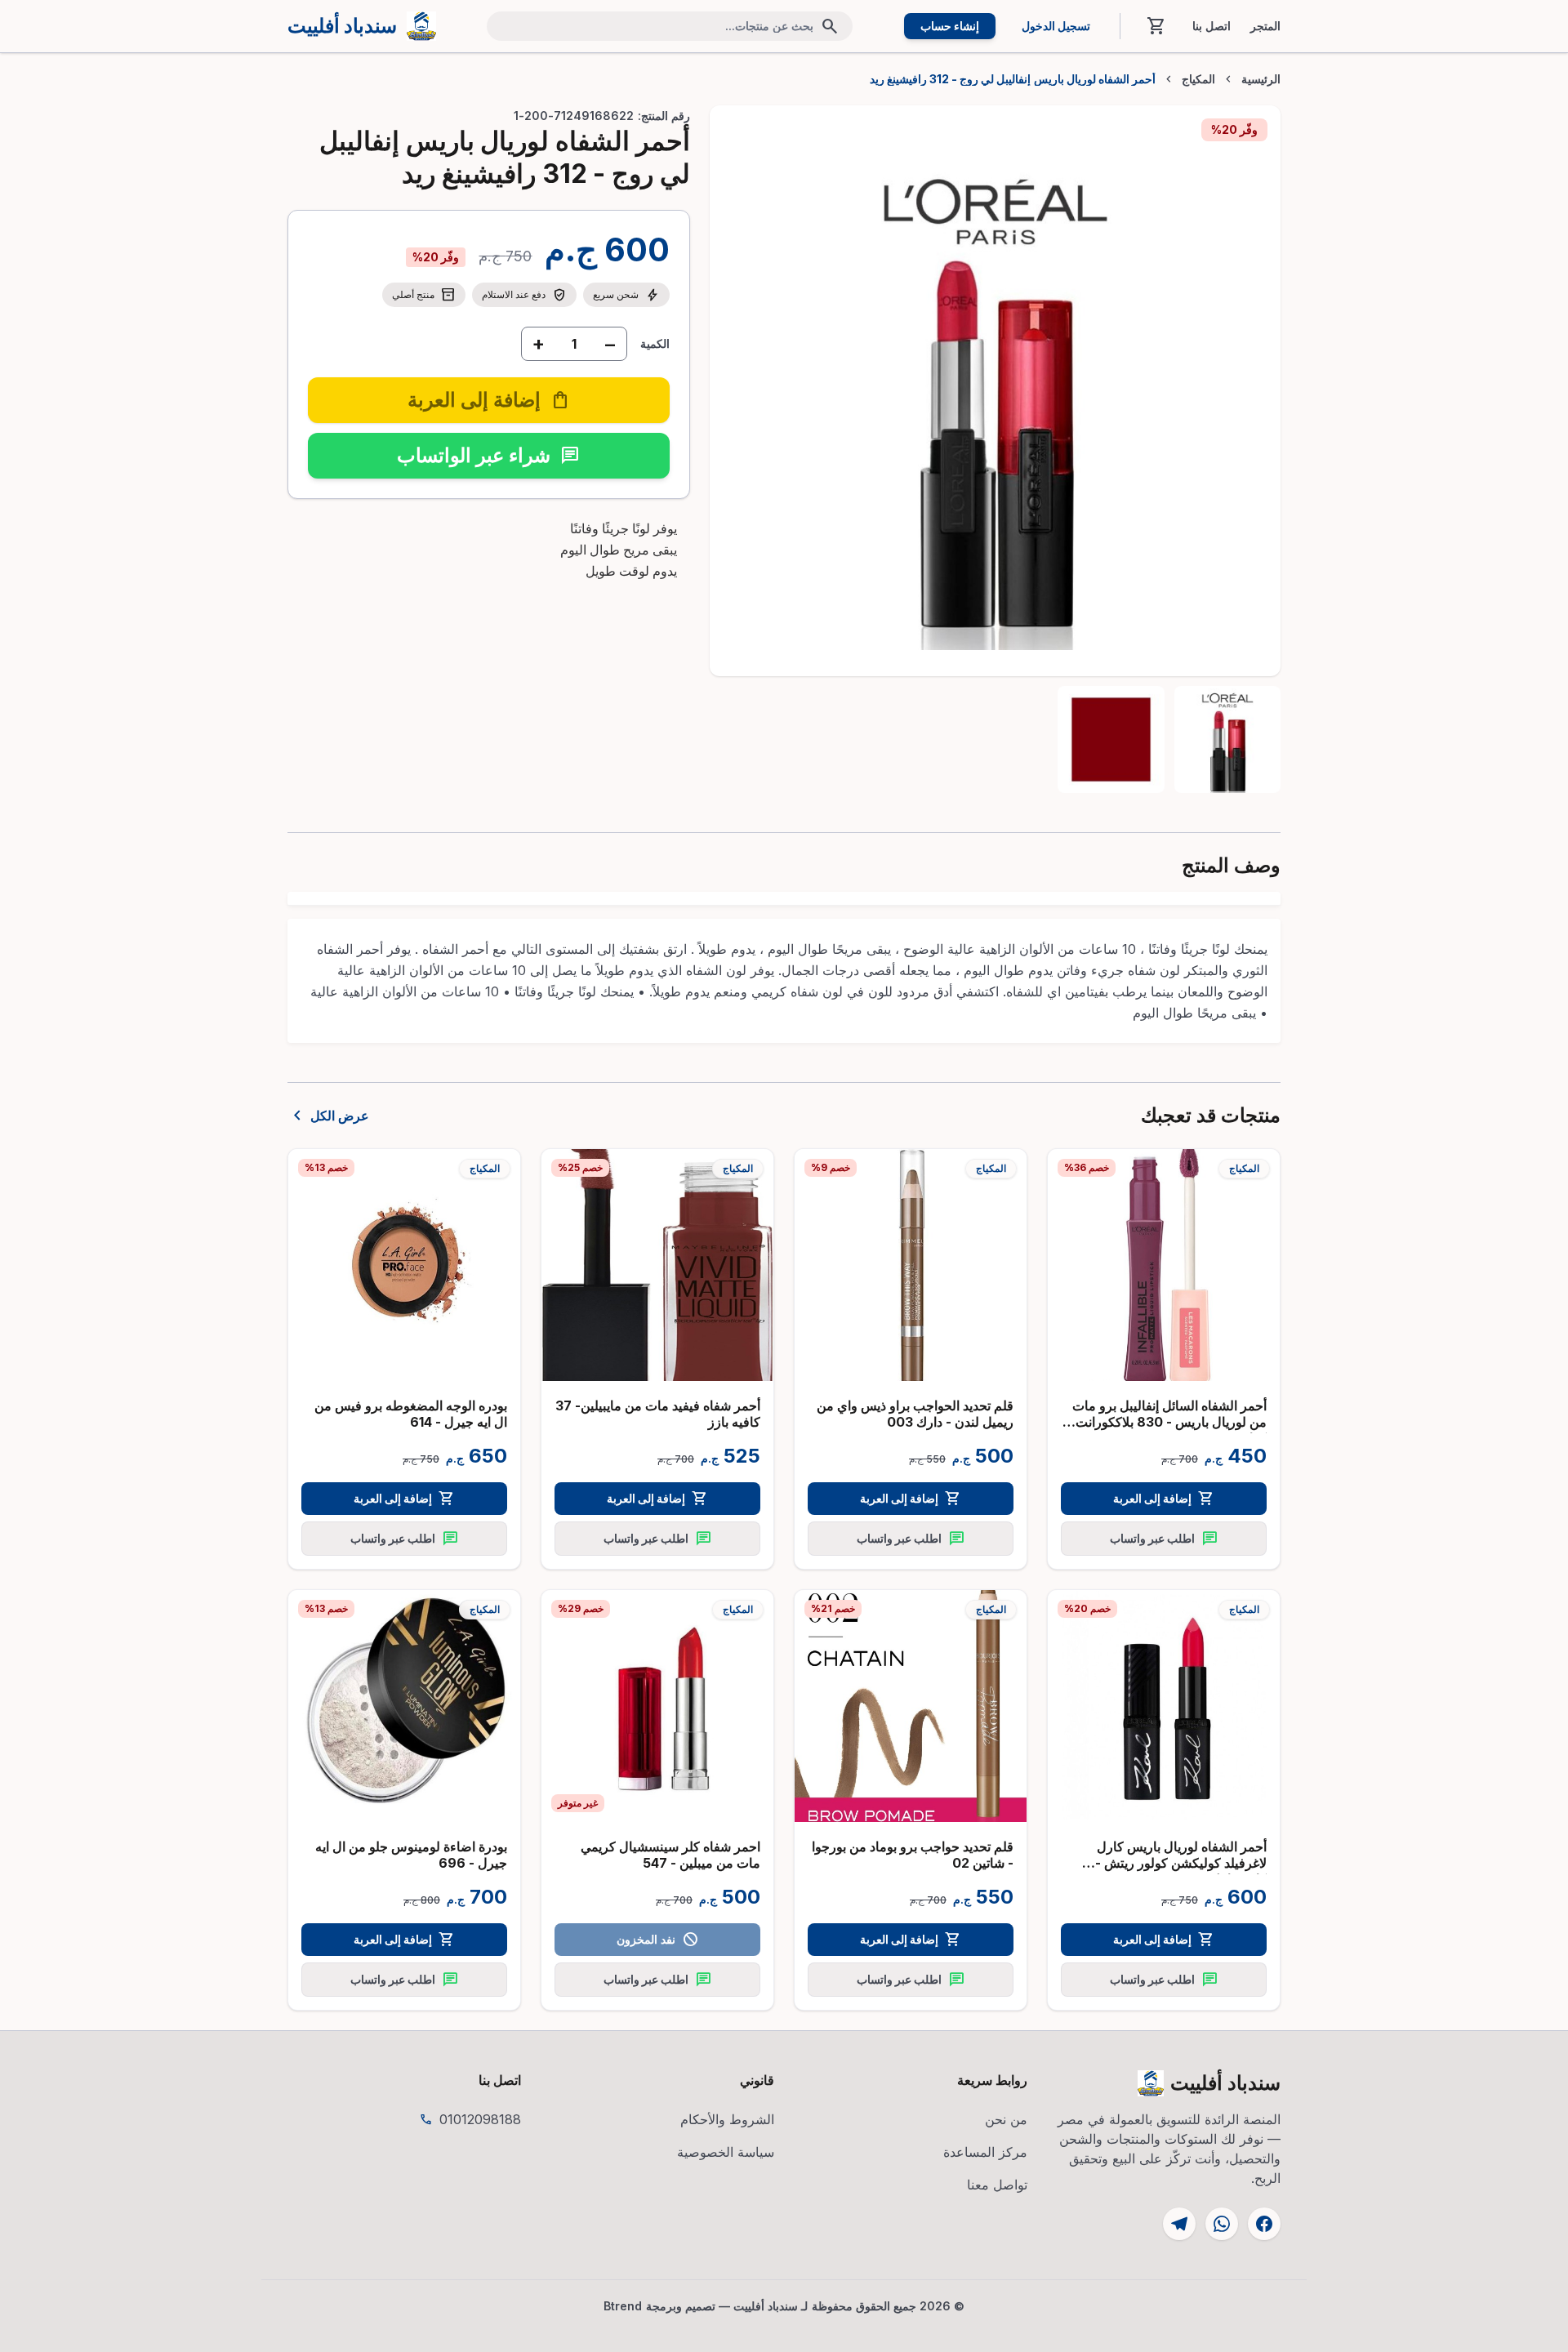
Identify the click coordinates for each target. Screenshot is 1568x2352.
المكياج (1198, 79)
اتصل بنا (1212, 26)
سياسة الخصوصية (726, 2152)
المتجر (1265, 26)
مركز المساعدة (985, 2152)
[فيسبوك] (1264, 2224)
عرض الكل (328, 1116)
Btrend (623, 2306)
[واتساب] (1222, 2224)
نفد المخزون (657, 1940)
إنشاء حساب (950, 26)
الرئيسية (1261, 79)
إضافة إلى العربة (1164, 1499)
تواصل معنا (997, 2185)
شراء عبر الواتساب (488, 455)
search (830, 26)
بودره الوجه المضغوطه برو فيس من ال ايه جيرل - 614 (411, 1414)
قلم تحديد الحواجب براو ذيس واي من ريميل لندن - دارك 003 (915, 1414)
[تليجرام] (1179, 2224)
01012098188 (480, 2119)
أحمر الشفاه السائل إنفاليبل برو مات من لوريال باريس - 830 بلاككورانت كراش (1169, 1422)
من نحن (1006, 2119)
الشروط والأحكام (727, 2119)
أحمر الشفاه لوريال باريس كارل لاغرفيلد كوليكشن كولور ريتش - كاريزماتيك (1181, 1863)
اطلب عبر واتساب (1164, 1539)
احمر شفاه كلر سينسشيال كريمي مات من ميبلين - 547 (670, 1855)
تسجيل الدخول (1056, 26)
